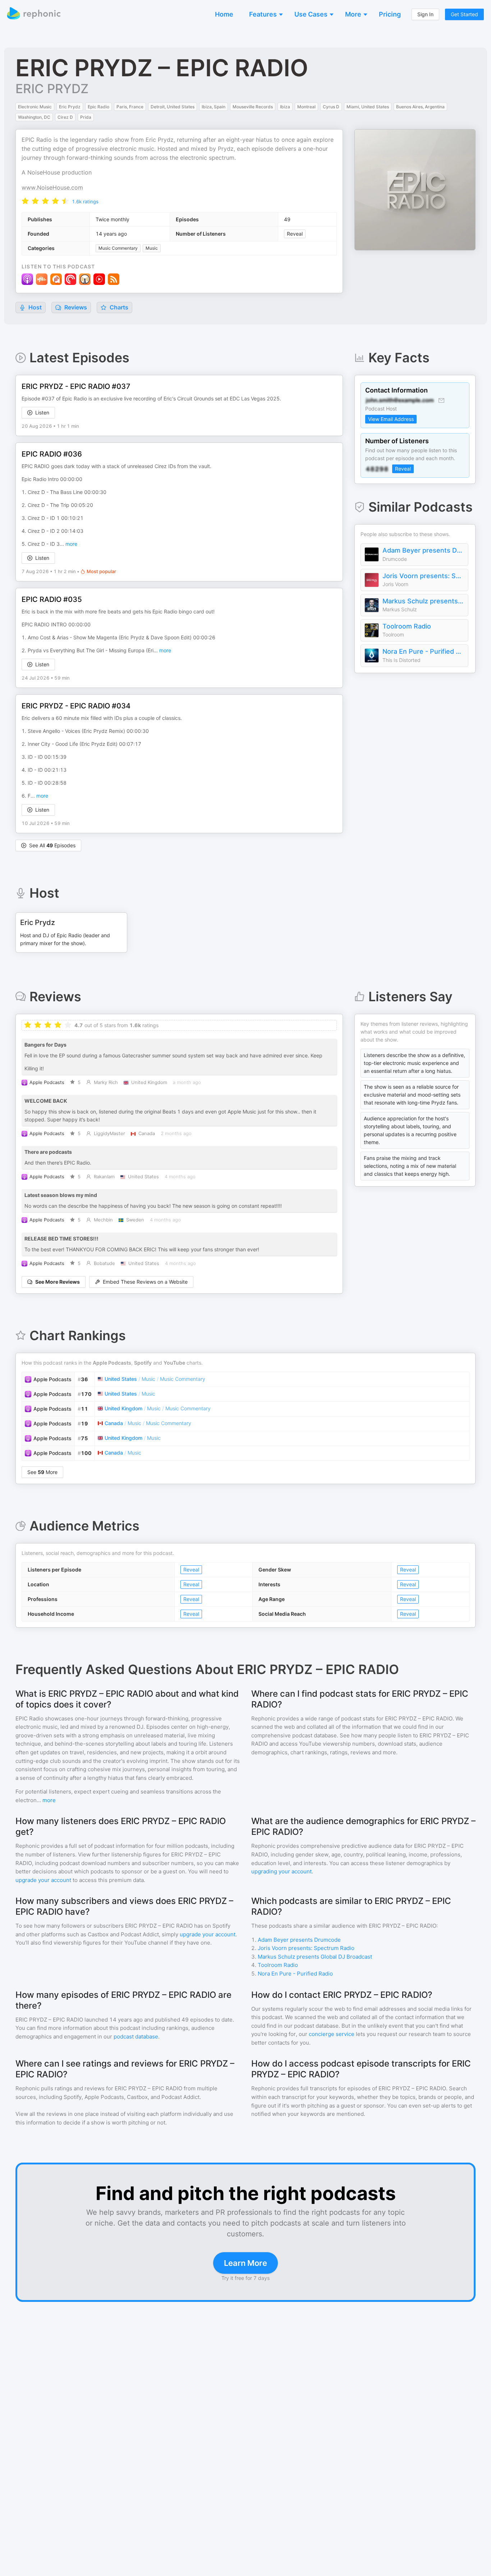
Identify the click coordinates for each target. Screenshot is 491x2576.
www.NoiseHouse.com (52, 187)
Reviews (75, 307)
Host (35, 307)
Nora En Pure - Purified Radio (423, 651)
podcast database (136, 2037)
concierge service (332, 2034)
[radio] (25, 201)
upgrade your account (43, 1880)
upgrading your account (281, 1871)
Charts (118, 307)
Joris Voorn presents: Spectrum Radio (423, 576)
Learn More (245, 2263)
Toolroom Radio (407, 626)
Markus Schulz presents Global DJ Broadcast (423, 601)
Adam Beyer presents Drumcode (423, 550)
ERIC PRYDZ (52, 89)
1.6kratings (85, 201)
